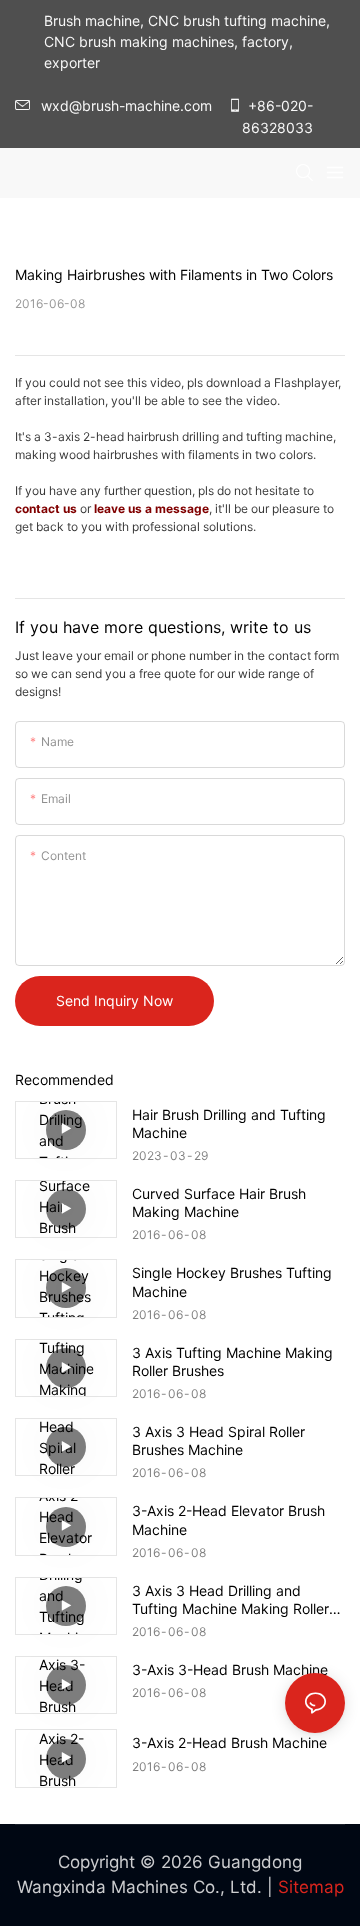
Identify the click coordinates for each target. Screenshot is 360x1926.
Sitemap (311, 1887)
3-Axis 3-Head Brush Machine (230, 1669)
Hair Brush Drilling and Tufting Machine (229, 1123)
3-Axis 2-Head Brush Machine (229, 1742)
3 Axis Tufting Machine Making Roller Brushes (232, 1361)
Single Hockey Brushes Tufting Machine (232, 1281)
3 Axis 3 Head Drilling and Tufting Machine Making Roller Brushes (230, 1600)
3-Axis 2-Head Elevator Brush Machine (228, 1519)
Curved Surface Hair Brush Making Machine (219, 1202)
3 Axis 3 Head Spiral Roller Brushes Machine (218, 1440)
